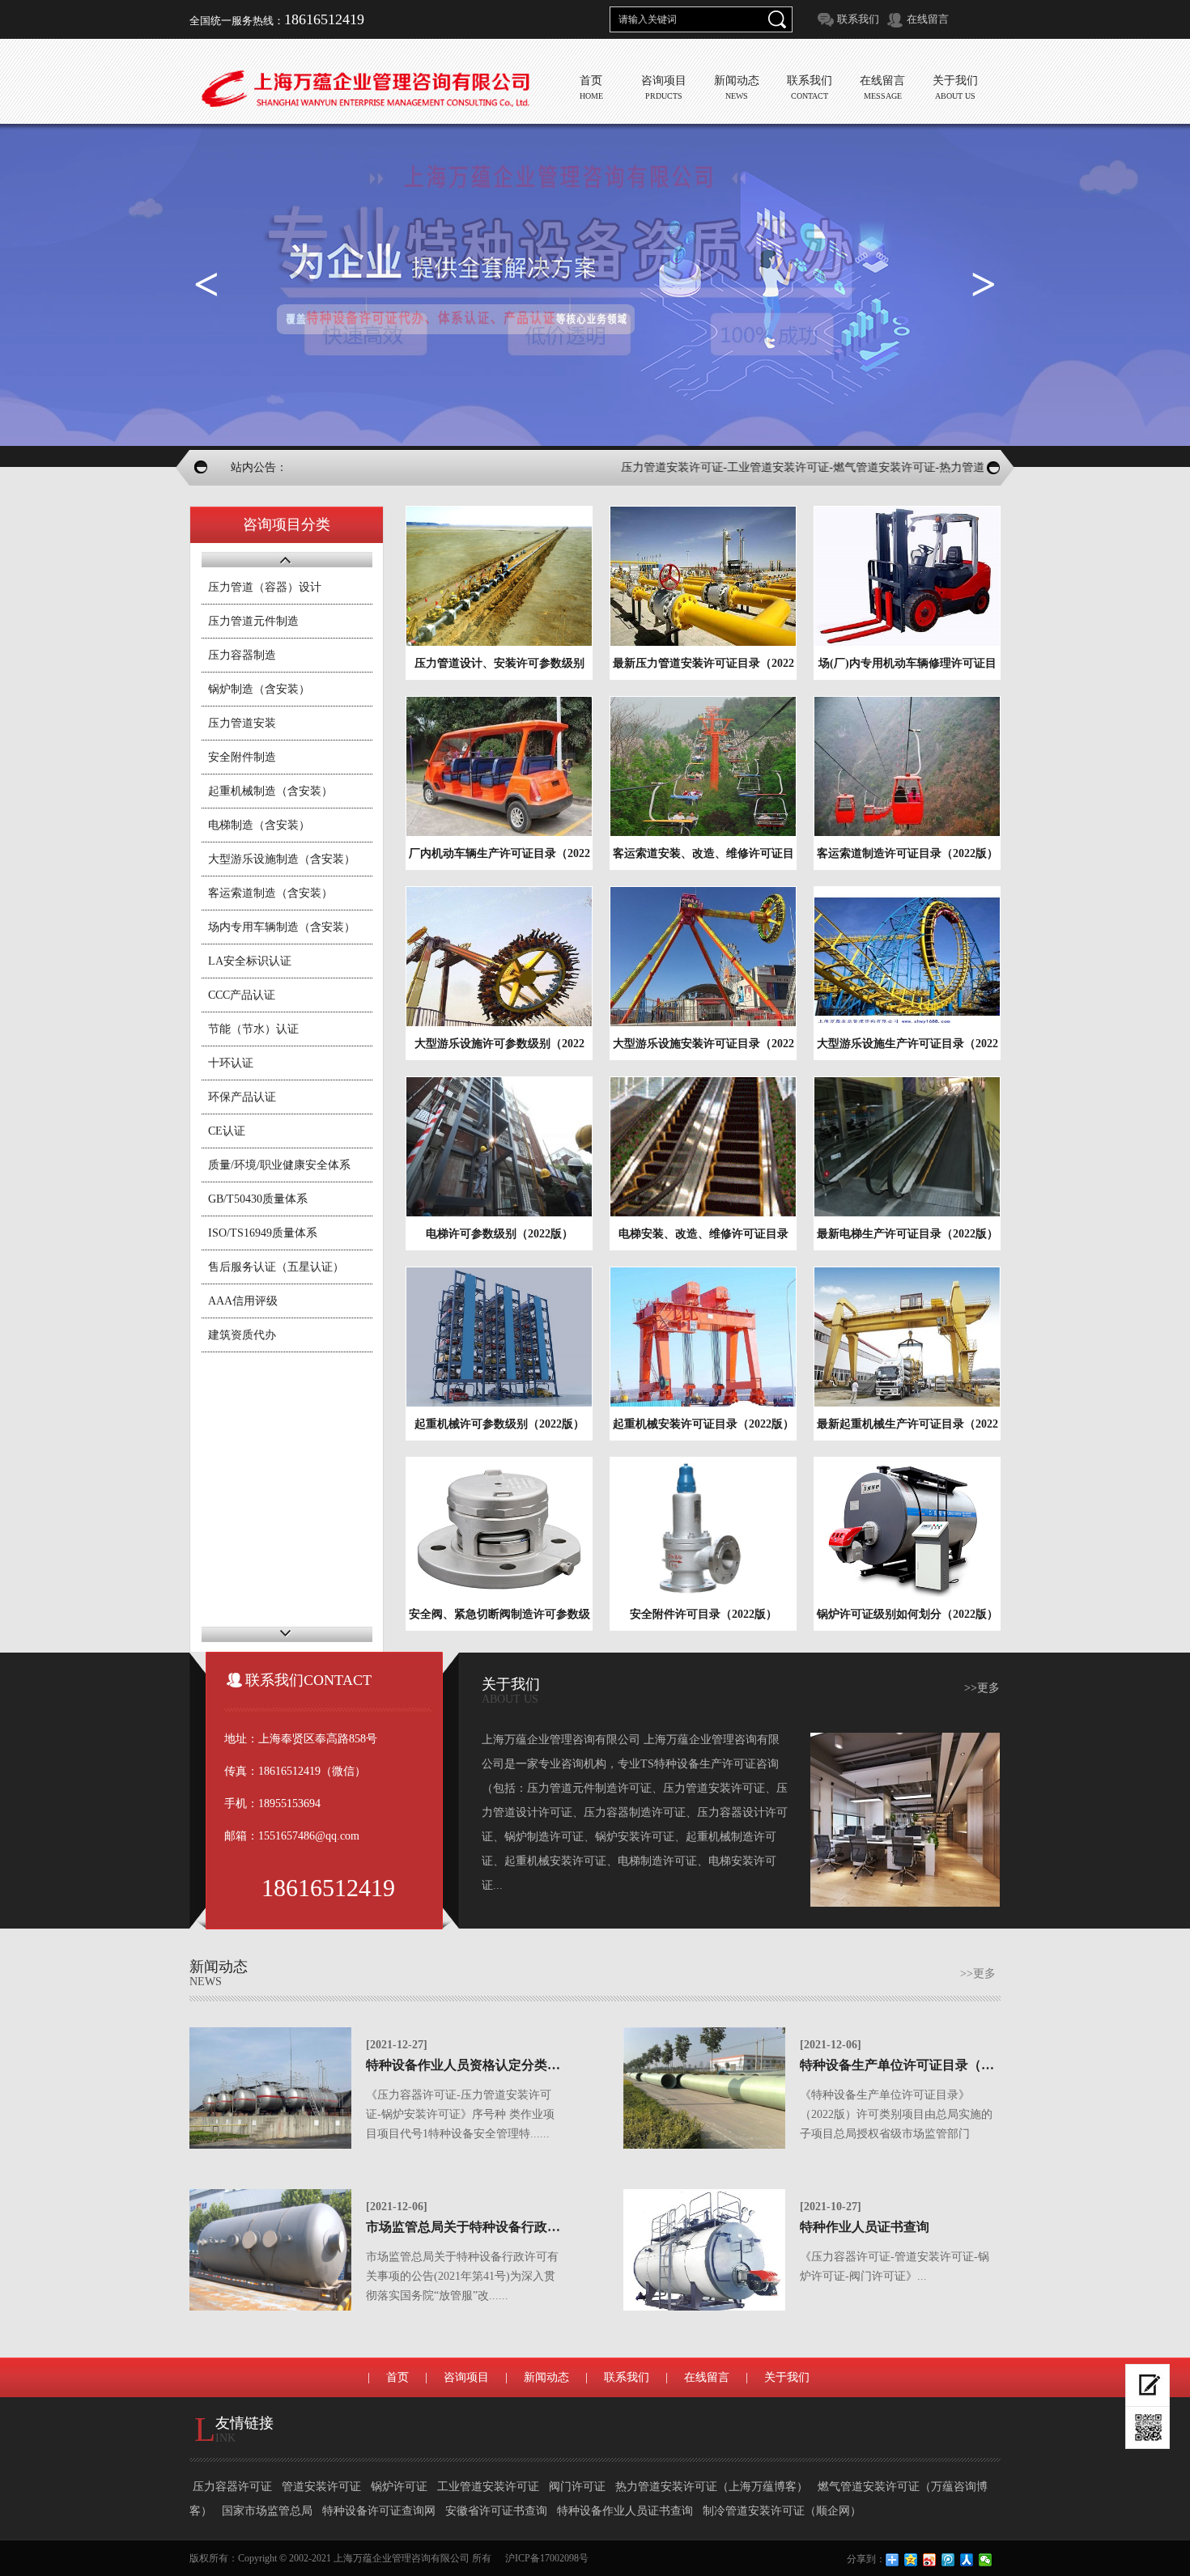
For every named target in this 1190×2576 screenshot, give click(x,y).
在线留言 (928, 19)
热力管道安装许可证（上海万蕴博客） (713, 2487)
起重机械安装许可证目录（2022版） (703, 1424)
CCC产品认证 (242, 995)
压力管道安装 (242, 723)
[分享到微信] (986, 2560)
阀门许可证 (579, 2487)
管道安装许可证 (323, 2487)
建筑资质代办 (242, 1335)
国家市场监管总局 (269, 2511)
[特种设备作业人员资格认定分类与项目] (270, 2088)
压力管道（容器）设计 (265, 587)
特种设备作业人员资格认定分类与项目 (476, 2065)
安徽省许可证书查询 (498, 2511)
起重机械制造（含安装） (270, 791)
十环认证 (231, 1063)
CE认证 (227, 1131)
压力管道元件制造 (253, 621)
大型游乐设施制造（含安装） (282, 859)
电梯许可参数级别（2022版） (499, 1234)
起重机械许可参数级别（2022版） (499, 1424)
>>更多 (982, 1688)
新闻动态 (546, 2377)
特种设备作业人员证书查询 (627, 2511)
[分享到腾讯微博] (948, 2560)
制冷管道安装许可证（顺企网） (782, 2511)
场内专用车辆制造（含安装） (282, 927)
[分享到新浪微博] (930, 2560)
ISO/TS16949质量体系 (263, 1233)
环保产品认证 (242, 1097)
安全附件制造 (242, 757)
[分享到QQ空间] (911, 2560)
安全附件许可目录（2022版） (703, 1614)
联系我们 (858, 19)
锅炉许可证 (401, 2487)
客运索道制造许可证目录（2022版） (907, 853)
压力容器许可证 (234, 2487)
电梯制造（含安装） (259, 825)
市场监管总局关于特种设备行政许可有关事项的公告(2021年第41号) (558, 2227)
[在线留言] (1147, 2385)
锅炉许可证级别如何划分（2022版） (907, 1614)
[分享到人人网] (967, 2560)
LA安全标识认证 (250, 961)
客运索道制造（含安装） (270, 893)
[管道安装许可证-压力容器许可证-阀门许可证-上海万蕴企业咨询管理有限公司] (364, 89)
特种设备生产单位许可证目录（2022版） (916, 2065)
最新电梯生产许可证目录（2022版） (907, 1234)
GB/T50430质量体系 (258, 1199)
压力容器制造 (242, 655)
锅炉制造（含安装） (259, 689)
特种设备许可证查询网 (380, 2511)
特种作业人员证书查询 (865, 2227)
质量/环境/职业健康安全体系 (279, 1165)
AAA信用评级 (243, 1301)
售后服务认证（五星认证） (276, 1267)
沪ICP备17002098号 (547, 2558)
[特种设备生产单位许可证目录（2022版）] (704, 2088)
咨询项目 (466, 2377)
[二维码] (1147, 2428)
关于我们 (787, 2377)
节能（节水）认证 (253, 1029)
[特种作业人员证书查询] (704, 2250)
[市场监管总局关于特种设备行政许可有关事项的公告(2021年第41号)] (270, 2250)
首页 (397, 2377)
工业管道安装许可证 (490, 2487)
